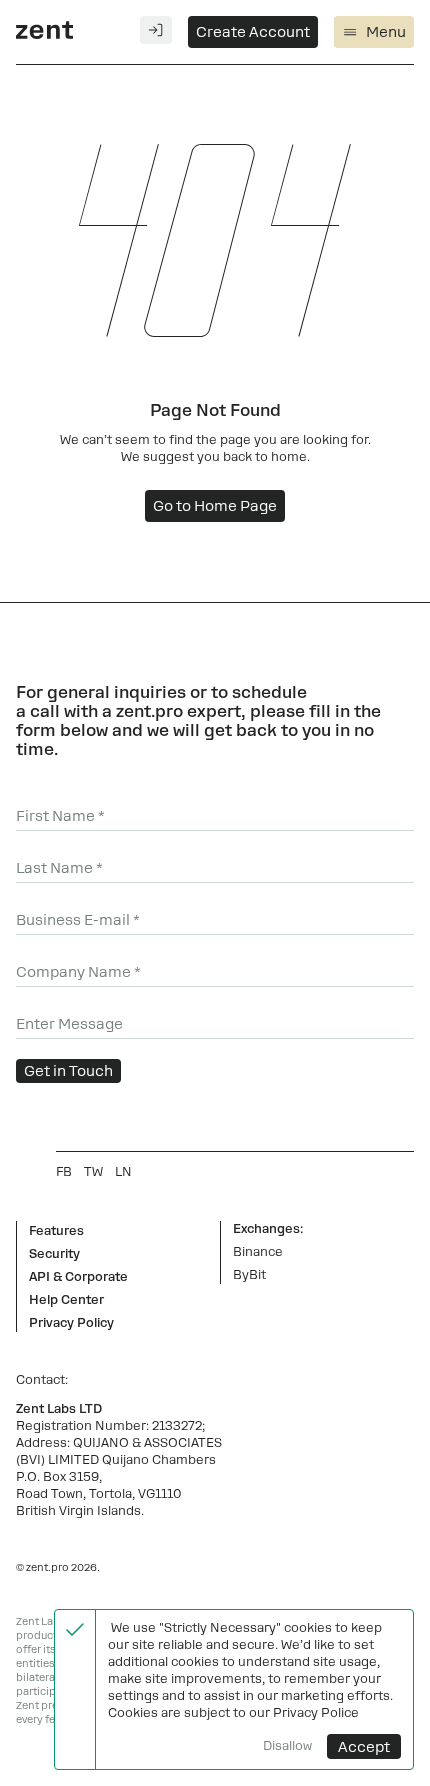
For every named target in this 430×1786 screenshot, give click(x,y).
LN (123, 1172)
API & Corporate (78, 1277)
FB (64, 1172)
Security (54, 1254)
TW (93, 1172)
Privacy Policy (71, 1323)
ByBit (249, 1275)
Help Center (66, 1300)
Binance (258, 1252)
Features (56, 1231)
